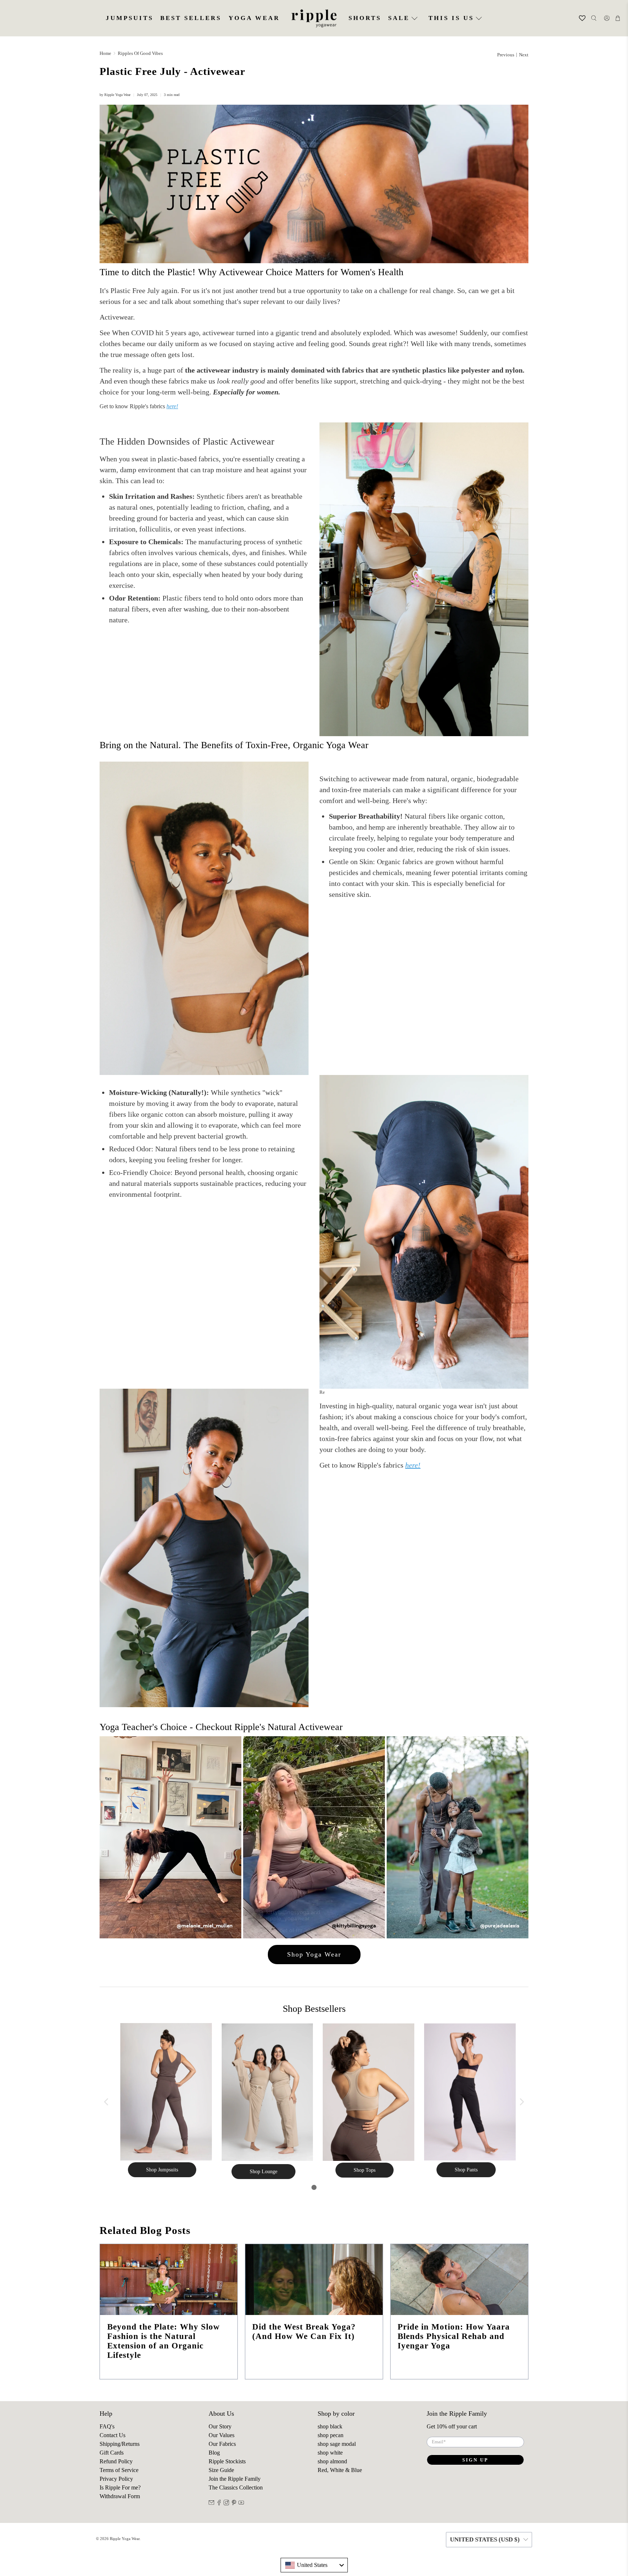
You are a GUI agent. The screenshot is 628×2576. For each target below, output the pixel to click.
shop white (330, 2453)
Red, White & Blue (340, 2470)
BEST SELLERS (191, 18)
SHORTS (365, 18)
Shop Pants (466, 2170)
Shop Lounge (263, 2172)
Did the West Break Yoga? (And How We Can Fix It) (304, 2331)
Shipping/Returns (120, 2444)
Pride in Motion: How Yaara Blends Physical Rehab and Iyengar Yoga (454, 2336)
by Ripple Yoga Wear (115, 95)
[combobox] (314, 2565)
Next (524, 55)
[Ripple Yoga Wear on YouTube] (241, 2503)
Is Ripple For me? (120, 2487)
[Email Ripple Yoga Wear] (212, 2503)
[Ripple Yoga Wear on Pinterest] (234, 2503)
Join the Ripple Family (235, 2479)
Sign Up (475, 2460)
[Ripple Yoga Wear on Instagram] (226, 2503)
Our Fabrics (222, 2444)
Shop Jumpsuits (162, 2170)
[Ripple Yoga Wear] (314, 18)
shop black (330, 2426)
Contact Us (112, 2435)
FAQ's (107, 2426)
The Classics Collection (236, 2487)
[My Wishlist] (578, 18)
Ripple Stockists (227, 2461)
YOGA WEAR (254, 18)
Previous (506, 55)
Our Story (220, 2426)
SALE (399, 18)
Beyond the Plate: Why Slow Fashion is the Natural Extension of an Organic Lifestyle (164, 2341)
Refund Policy (116, 2461)
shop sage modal (337, 2444)
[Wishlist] (573, 18)
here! (172, 406)
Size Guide (221, 2470)
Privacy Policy (116, 2479)
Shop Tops (365, 2170)
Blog (214, 2453)
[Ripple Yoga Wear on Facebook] (219, 2503)
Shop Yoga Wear (314, 1954)
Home (105, 53)
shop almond (332, 2461)
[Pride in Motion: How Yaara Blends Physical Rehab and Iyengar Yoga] (459, 2280)
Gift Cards (112, 2453)
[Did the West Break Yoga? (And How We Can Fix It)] (314, 2280)
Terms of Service (119, 2470)
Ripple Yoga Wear (125, 2539)
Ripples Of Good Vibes (140, 53)
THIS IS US (451, 18)
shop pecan (331, 2435)
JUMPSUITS (130, 18)
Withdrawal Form (120, 2496)
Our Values (222, 2435)
